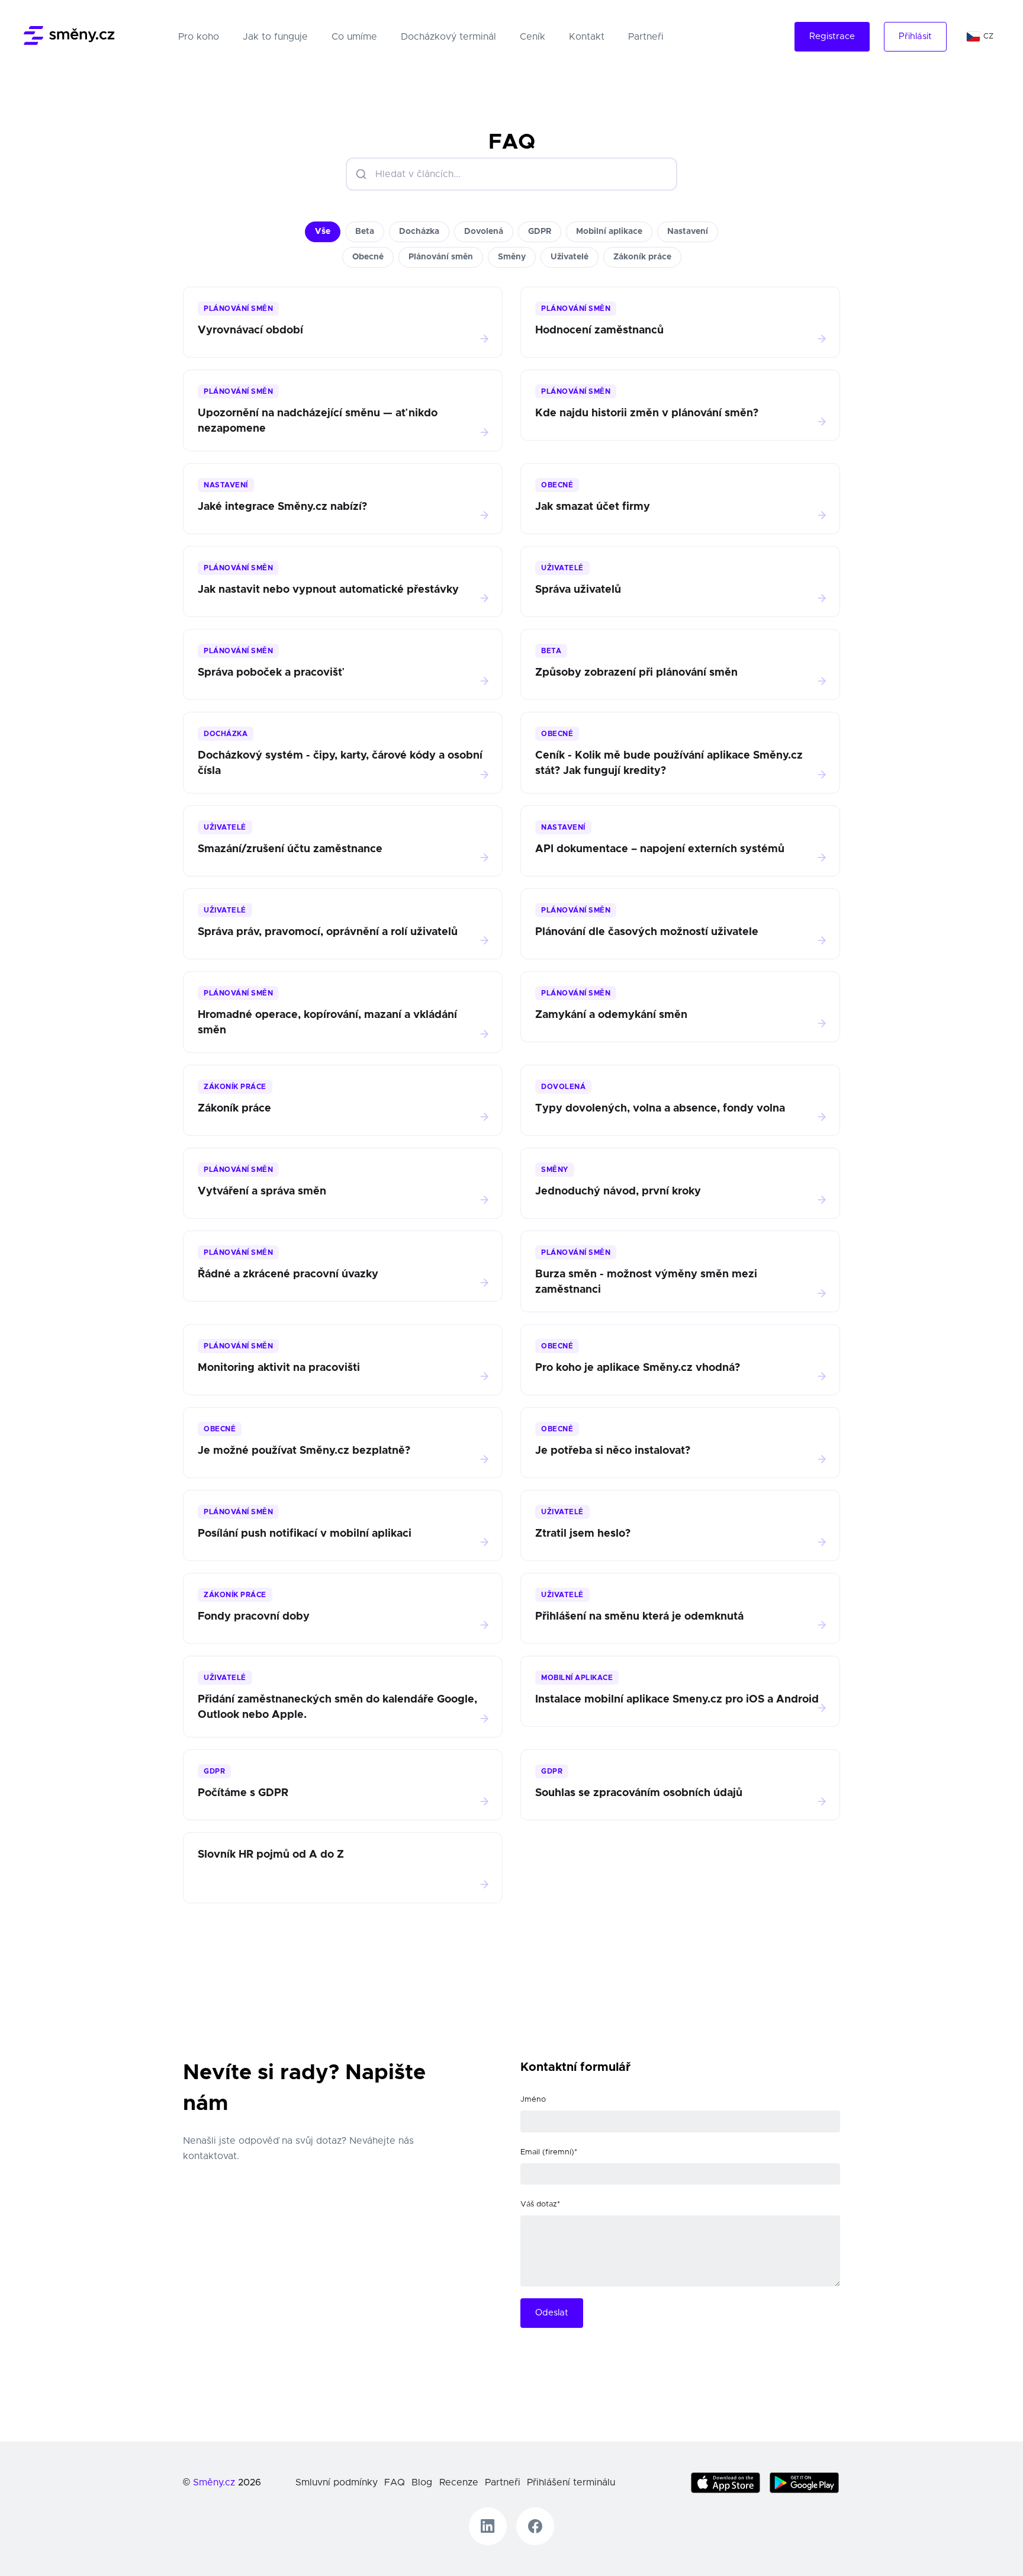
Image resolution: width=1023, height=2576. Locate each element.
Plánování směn (441, 257)
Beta (365, 232)
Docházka (419, 232)
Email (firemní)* (549, 2152)
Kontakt (587, 37)
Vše (323, 232)
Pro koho (201, 36)
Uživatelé (570, 257)
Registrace (832, 36)
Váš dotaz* (540, 2204)
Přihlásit (915, 36)
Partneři (646, 37)
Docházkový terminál (448, 37)
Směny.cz (214, 2482)
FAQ (395, 2482)
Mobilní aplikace (609, 232)
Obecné (368, 257)
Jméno (533, 2100)
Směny (512, 257)
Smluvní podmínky (337, 2482)
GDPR (540, 232)
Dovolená (484, 232)
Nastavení (688, 232)
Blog (422, 2482)
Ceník (533, 37)
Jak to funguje (275, 37)
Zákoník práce (642, 257)
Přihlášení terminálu (571, 2482)
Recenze (459, 2482)
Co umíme (354, 37)
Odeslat (552, 2313)
